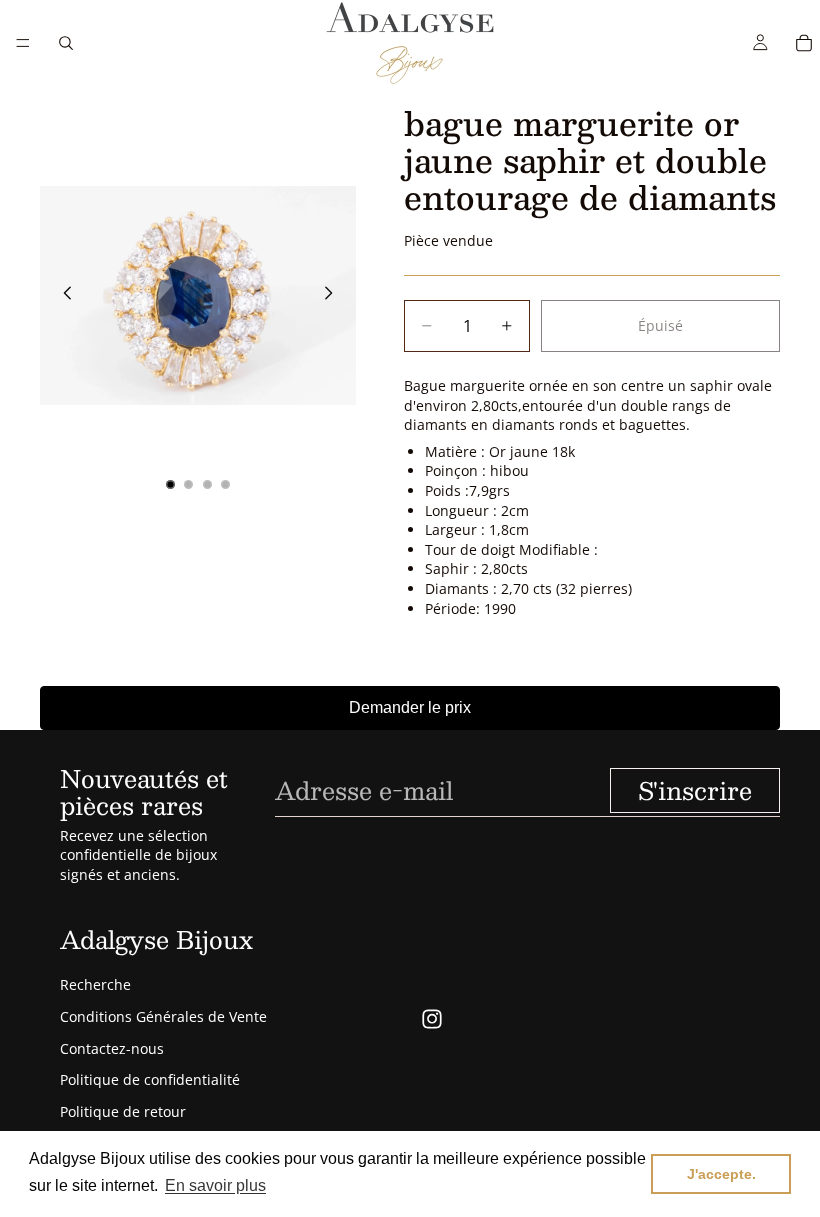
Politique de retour (123, 1111)
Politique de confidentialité (150, 1079)
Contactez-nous (112, 1048)
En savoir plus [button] (215, 1185)
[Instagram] (432, 1019)
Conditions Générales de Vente (163, 1016)
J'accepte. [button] (721, 1174)
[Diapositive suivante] (334, 296)
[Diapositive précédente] (62, 296)
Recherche (95, 984)
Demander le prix (410, 707)
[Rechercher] (66, 43)
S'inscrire (695, 790)
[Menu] (23, 43)
